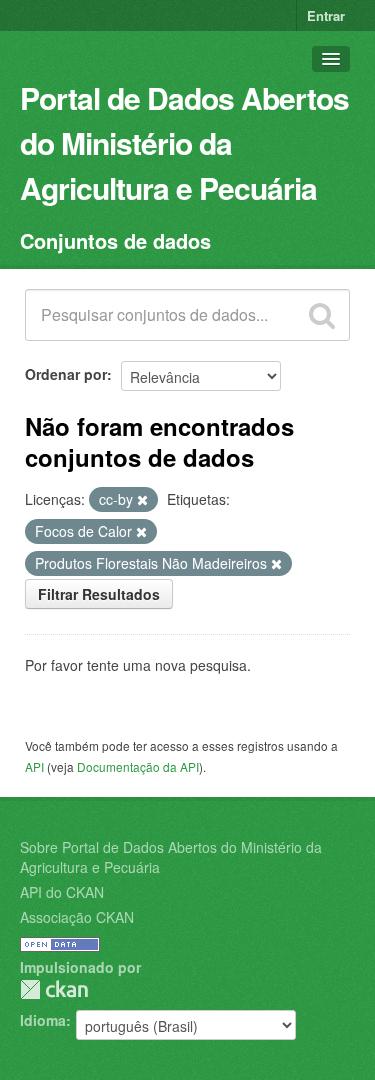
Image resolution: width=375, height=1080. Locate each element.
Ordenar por (66, 374)
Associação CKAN (77, 917)
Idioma (43, 1020)
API (34, 766)
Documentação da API (138, 766)
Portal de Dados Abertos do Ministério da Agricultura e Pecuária (184, 142)
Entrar (326, 15)
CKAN (54, 989)
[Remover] (142, 500)
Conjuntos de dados (115, 240)
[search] (322, 315)
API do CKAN (62, 892)
